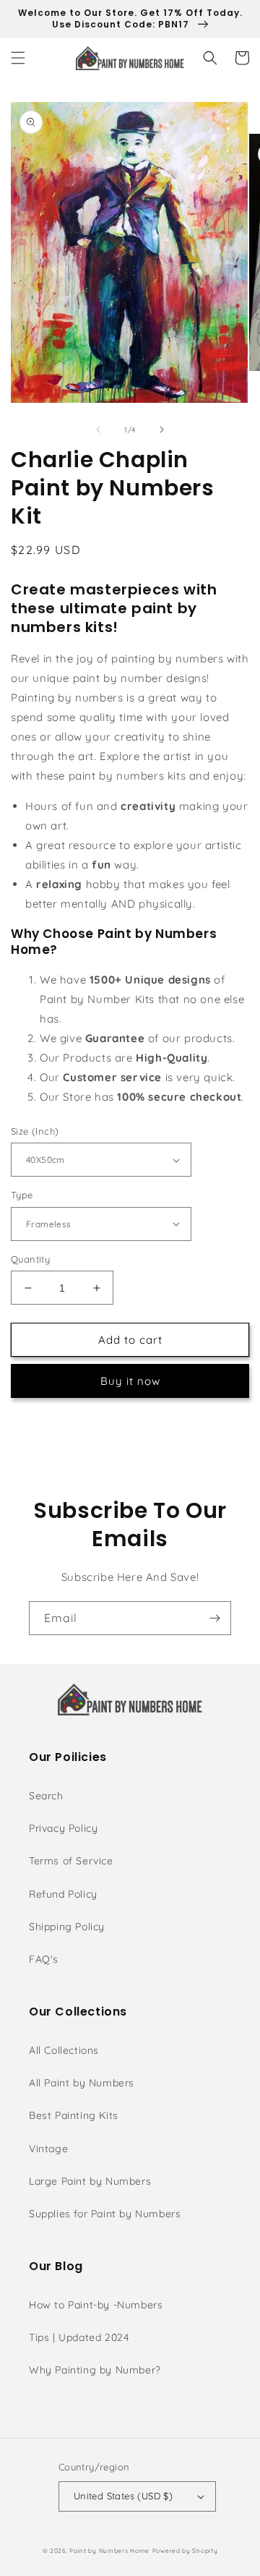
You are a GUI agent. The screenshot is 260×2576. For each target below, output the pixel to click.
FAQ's (44, 1959)
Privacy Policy (63, 1828)
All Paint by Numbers (82, 2083)
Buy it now (130, 1381)
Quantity (30, 1259)
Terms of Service (71, 1861)
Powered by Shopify (185, 2551)
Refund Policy (63, 1894)
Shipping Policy (67, 1927)
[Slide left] (98, 430)
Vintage (48, 2149)
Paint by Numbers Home (109, 2551)
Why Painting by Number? (95, 2370)
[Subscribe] (214, 1618)
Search (46, 1796)
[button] (18, 58)
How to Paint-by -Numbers (96, 2305)
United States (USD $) (123, 2496)
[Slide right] (162, 430)
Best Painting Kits (74, 2115)
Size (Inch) (35, 1131)
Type (22, 1195)
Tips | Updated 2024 (79, 2337)
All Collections (64, 2050)
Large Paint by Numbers (90, 2181)
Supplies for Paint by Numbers (105, 2214)
